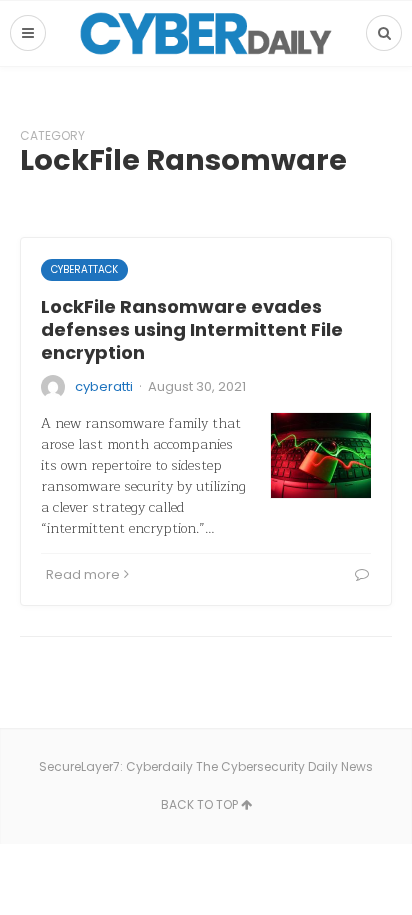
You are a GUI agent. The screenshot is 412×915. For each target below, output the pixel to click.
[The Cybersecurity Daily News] (206, 33)
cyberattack (84, 269)
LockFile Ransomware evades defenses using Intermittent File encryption (192, 330)
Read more (83, 574)
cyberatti (104, 386)
